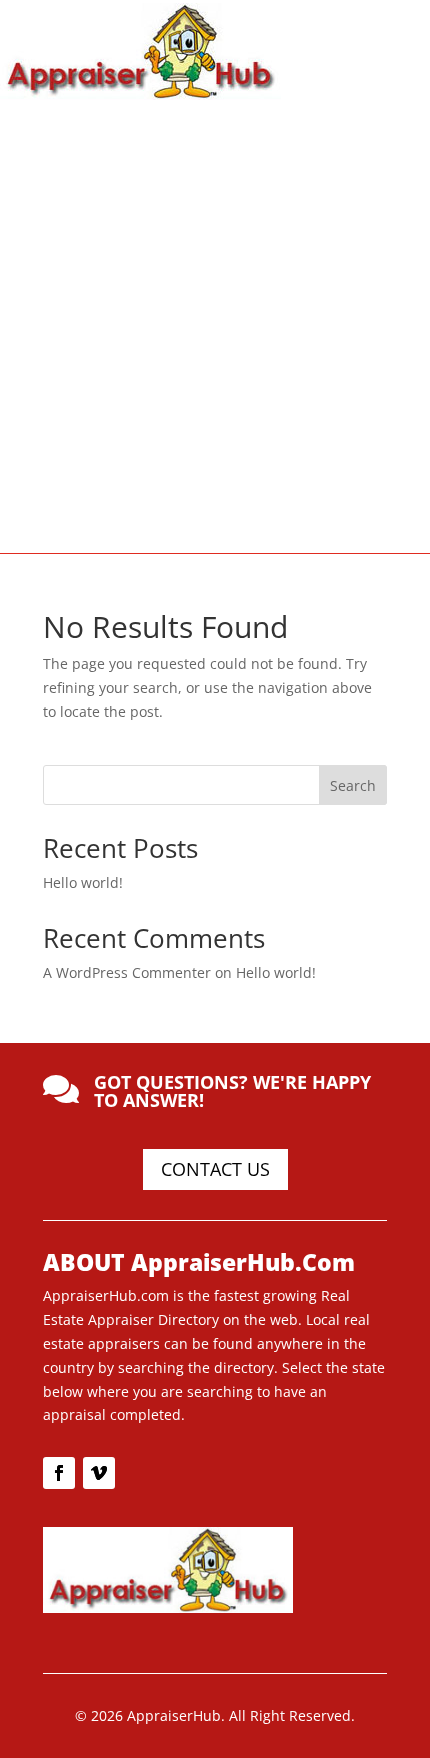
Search (353, 785)
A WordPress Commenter (127, 972)
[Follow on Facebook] (59, 1473)
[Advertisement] (215, 325)
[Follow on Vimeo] (99, 1473)
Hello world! (83, 882)
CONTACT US (215, 1169)
